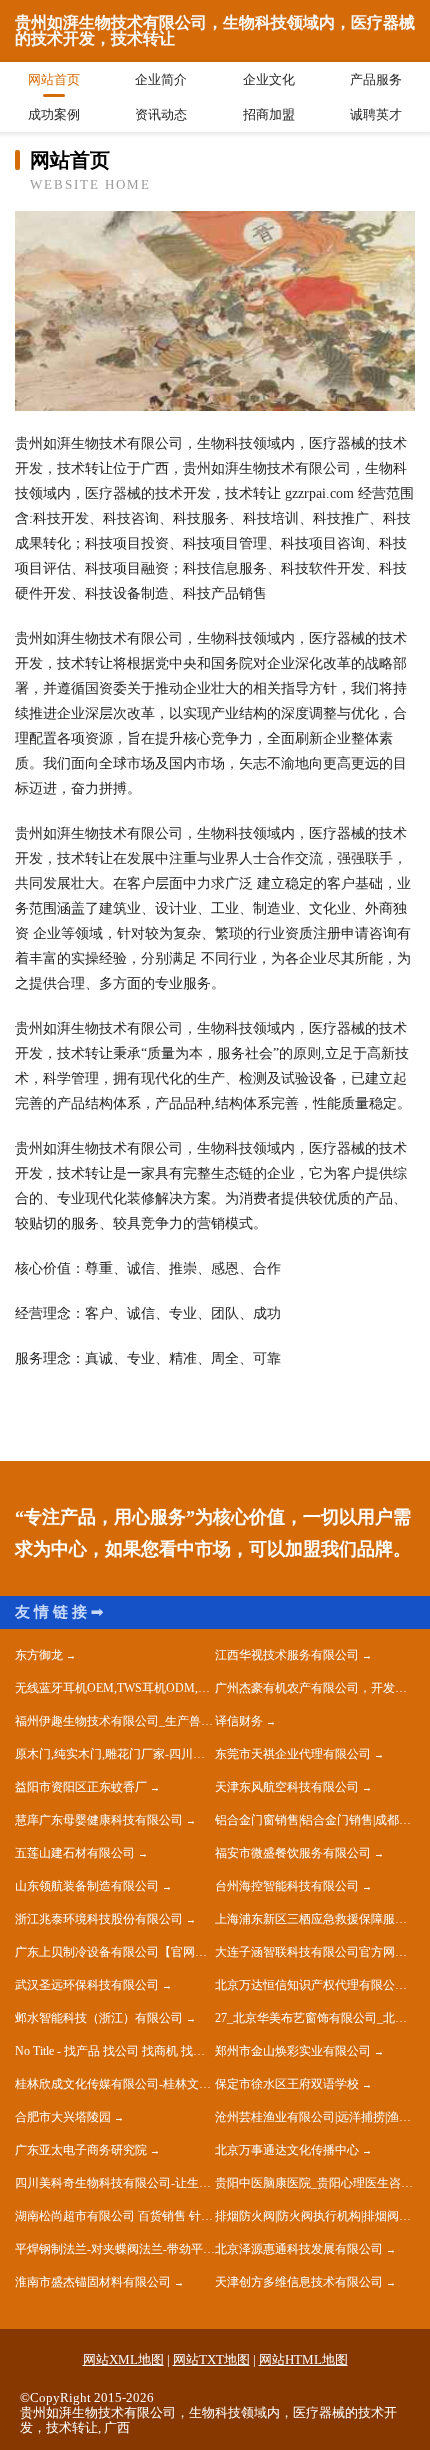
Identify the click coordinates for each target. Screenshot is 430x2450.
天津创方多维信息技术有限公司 (299, 2282)
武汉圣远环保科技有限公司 (87, 1985)
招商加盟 (269, 114)
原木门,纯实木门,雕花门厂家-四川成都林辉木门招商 (115, 1754)
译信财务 (239, 1721)
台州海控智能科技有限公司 (287, 1886)
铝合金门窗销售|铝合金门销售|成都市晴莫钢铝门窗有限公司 (315, 1820)
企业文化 (269, 79)
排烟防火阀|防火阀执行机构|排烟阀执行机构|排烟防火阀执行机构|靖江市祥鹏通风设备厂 (315, 2216)
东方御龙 (39, 1655)
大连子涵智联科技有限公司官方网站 (311, 1952)
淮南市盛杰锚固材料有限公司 (93, 2282)
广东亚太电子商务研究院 (81, 2150)
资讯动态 (161, 114)
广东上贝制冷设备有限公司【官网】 (111, 1952)
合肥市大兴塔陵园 (63, 2117)
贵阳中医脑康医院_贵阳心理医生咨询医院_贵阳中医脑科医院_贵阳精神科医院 (315, 2183)
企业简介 (161, 79)
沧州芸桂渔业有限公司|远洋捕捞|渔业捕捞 (315, 2117)
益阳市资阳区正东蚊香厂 (81, 1787)
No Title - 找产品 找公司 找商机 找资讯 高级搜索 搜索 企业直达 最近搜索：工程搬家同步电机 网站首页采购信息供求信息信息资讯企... (115, 2051)
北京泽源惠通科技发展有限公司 (299, 2249)
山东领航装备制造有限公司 (87, 1886)
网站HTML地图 (303, 2359)
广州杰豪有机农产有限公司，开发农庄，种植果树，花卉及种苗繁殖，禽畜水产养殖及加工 (315, 1688)
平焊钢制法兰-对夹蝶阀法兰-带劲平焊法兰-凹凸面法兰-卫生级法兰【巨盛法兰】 (115, 2249)
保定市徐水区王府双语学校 (287, 2084)
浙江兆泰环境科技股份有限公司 (99, 1919)
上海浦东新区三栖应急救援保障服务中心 (315, 1919)
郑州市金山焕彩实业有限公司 (293, 2051)
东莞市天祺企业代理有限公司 (293, 1754)
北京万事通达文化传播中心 (287, 2150)
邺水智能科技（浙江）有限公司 (99, 2018)
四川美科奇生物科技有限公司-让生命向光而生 (115, 2183)
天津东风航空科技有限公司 (287, 1787)
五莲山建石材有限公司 (75, 1853)
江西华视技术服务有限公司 (287, 1655)
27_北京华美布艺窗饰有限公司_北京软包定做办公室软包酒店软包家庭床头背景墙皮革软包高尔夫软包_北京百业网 (315, 2018)
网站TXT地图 (211, 2359)
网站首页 (54, 79)
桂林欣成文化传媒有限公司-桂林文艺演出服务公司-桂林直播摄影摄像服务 (115, 2084)
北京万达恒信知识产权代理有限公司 (311, 1985)
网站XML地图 (123, 2359)
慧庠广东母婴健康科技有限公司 (99, 1820)
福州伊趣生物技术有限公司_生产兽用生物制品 (115, 1721)
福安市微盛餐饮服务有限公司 (293, 1853)
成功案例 (54, 114)
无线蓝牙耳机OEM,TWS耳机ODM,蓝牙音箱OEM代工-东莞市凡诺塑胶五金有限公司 (115, 1688)
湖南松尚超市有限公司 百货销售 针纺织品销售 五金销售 (115, 2216)
